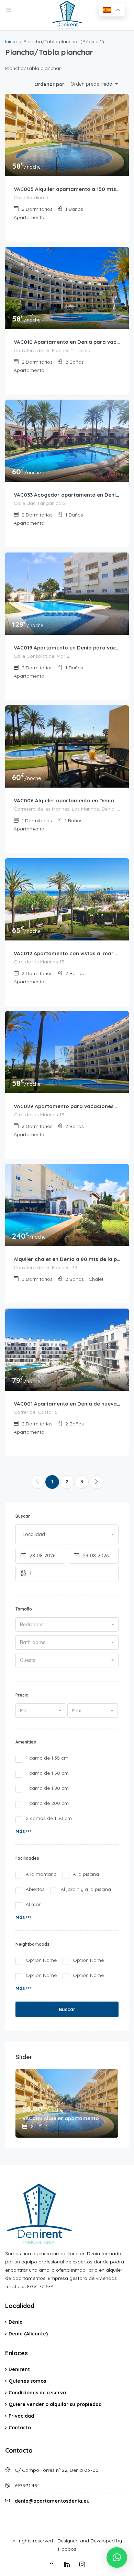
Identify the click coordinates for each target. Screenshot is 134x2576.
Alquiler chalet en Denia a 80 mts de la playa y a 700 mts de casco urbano (67, 1259)
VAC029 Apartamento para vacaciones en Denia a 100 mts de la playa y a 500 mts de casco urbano (67, 1106)
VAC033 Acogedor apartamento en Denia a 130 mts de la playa (67, 495)
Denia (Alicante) (28, 2334)
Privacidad (21, 2416)
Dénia (16, 2322)
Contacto (20, 2428)
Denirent (19, 2369)
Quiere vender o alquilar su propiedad (55, 2404)
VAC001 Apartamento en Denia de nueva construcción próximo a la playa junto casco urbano (67, 1404)
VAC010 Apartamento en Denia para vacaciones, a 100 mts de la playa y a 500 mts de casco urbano (67, 342)
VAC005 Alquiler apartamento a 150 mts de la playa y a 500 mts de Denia (67, 189)
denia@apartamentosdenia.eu (52, 2501)
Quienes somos (27, 2381)
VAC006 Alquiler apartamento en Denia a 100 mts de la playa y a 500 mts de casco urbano (67, 800)
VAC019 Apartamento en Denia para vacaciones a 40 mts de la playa (67, 648)
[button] (23, 1831)
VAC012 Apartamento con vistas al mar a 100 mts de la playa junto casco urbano (67, 953)
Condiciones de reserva (37, 2393)
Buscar (67, 2009)
